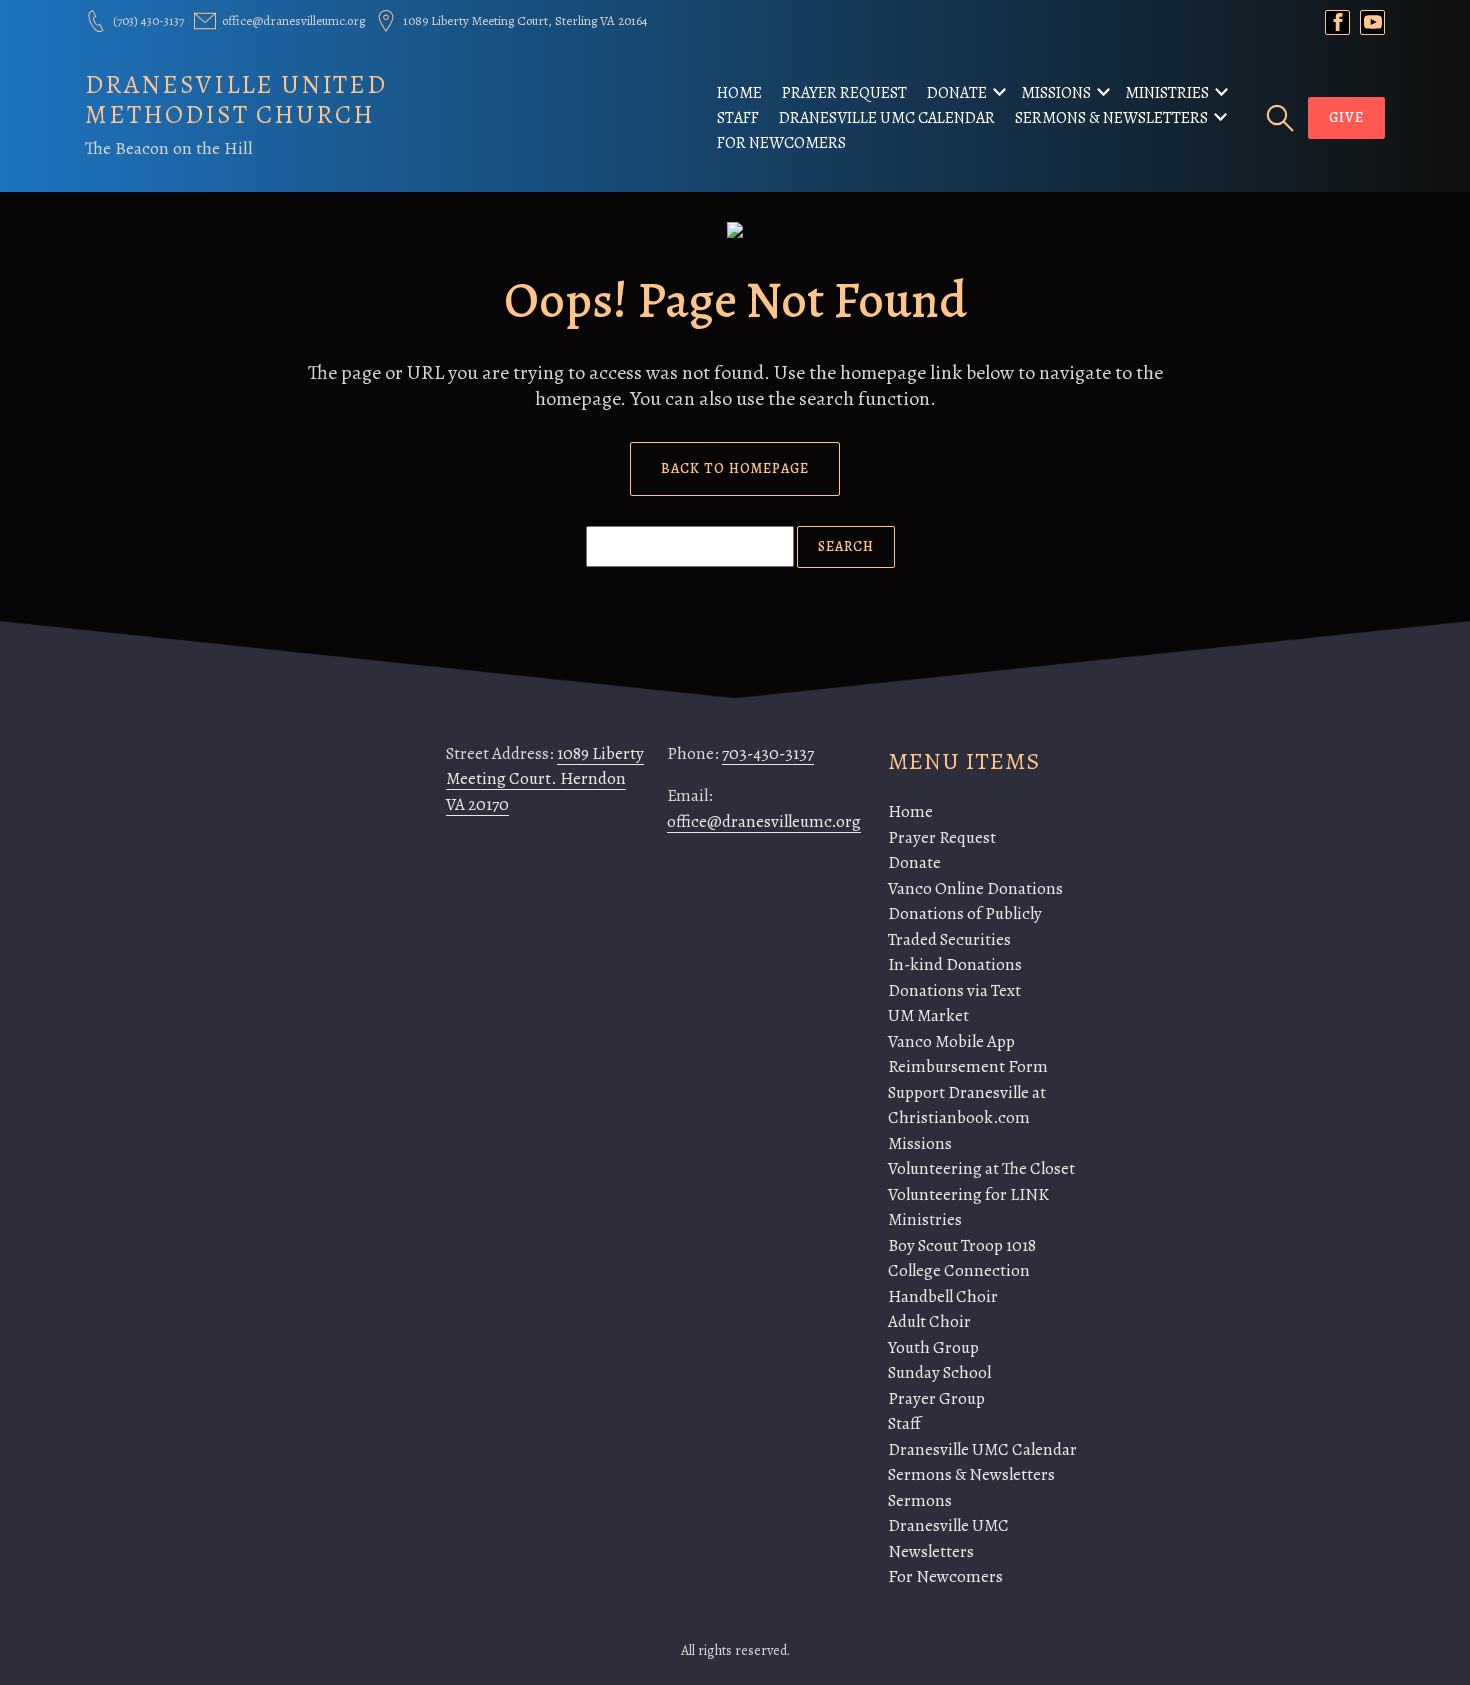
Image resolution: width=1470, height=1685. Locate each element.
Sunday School (939, 1372)
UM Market (928, 1015)
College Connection (959, 1270)
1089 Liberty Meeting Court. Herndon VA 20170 (545, 779)
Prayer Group (936, 1398)
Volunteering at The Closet (981, 1168)
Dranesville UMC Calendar (887, 118)
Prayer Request (844, 93)
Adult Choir (929, 1321)
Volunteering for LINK (968, 1194)
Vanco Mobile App (951, 1041)
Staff (738, 118)
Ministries (1167, 93)
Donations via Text (954, 990)
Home (739, 93)
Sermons (920, 1500)
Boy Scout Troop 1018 (962, 1245)
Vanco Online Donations (975, 888)
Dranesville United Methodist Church (236, 99)
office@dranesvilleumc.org (764, 821)
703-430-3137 (768, 753)
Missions (1056, 93)
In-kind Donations (955, 964)
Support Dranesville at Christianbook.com (967, 1105)
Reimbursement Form (968, 1066)
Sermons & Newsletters (1111, 118)
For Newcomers (781, 143)
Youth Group (933, 1347)
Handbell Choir (943, 1296)
